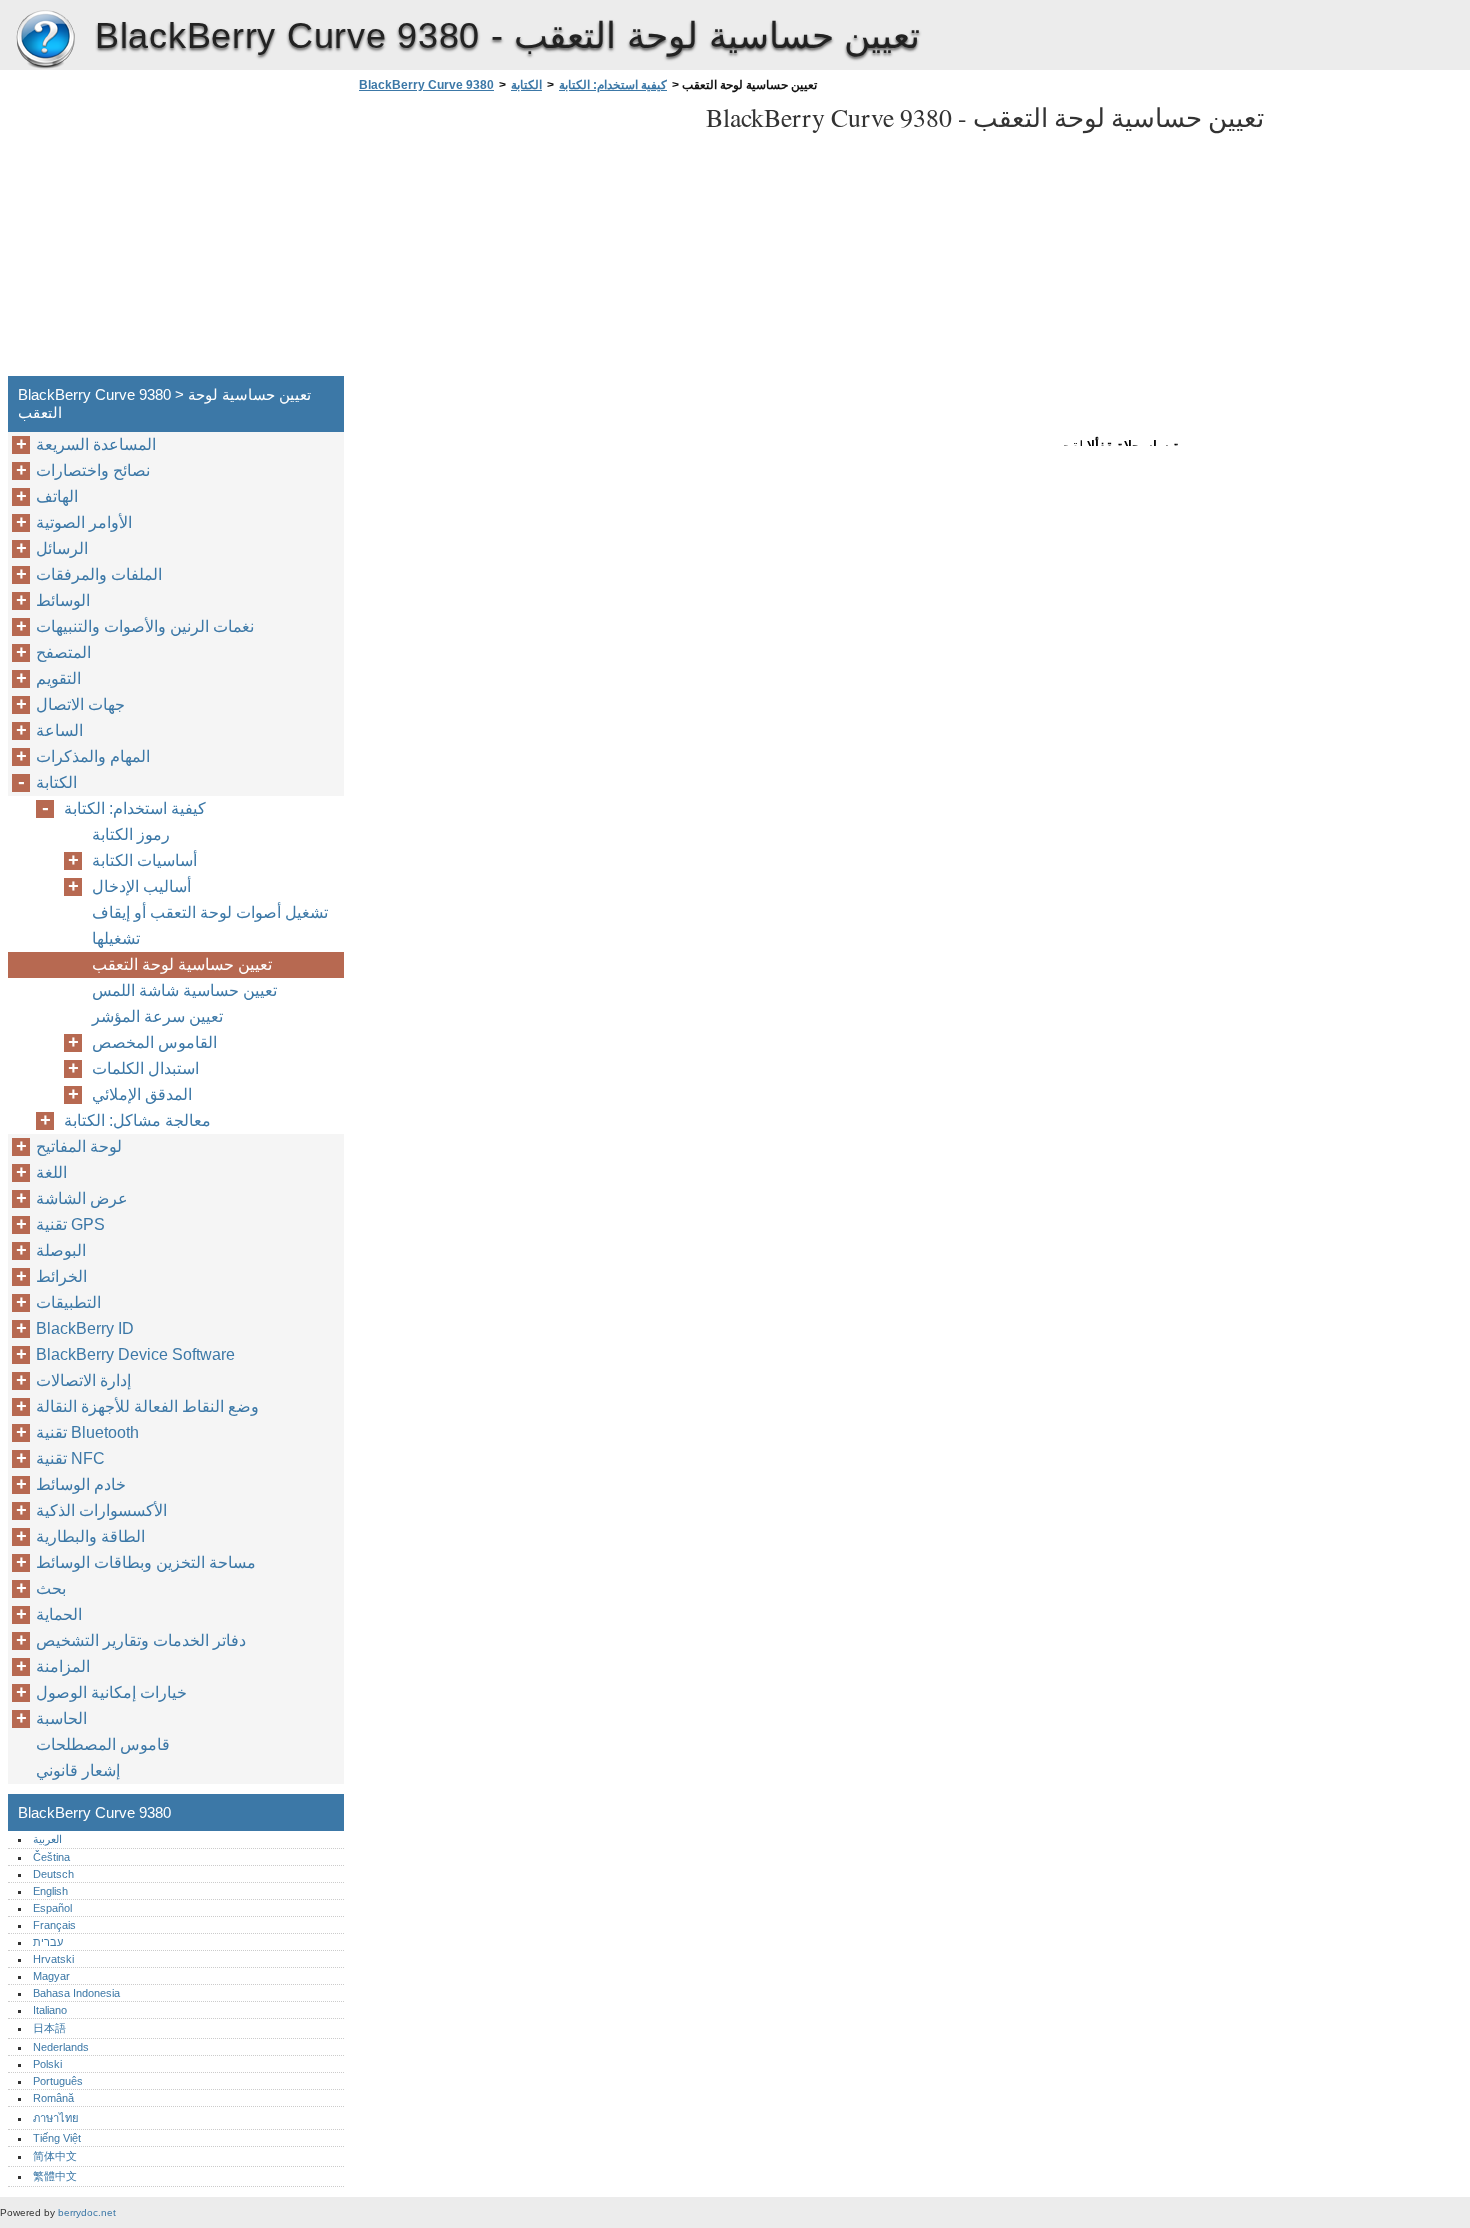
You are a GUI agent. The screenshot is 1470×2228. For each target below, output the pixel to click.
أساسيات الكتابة (144, 860)
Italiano (50, 2010)
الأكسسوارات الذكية (101, 1510)
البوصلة (61, 1250)
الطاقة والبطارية (90, 1536)
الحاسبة (61, 1718)
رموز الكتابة (131, 834)
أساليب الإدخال (141, 886)
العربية (47, 1839)
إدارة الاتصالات (83, 1380)
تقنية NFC (70, 1458)
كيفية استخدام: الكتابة (613, 85)
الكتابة (526, 85)
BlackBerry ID (85, 1328)
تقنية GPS (70, 1224)
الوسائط (63, 600)
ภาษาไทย (56, 2118)
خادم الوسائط (81, 1484)
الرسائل (62, 548)
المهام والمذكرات (93, 756)
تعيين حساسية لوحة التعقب (182, 964)
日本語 (49, 2028)
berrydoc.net (87, 2212)
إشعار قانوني (78, 1770)
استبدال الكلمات (145, 1068)
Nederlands (61, 2047)
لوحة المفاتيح (79, 1146)
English (50, 1891)
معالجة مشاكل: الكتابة (137, 1120)
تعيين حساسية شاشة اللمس (184, 990)
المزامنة (63, 1666)
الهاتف (57, 496)
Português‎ (58, 2081)
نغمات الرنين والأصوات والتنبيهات (145, 626)
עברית (48, 1942)
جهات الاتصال (80, 704)
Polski (47, 2064)
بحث (51, 1588)
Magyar (51, 1976)
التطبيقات (68, 1302)
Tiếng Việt (57, 2138)
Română (53, 2098)
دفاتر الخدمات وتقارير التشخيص (141, 1640)
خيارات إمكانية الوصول (111, 1692)
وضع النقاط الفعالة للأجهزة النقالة (147, 1406)
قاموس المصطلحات (103, 1744)
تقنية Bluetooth (87, 1432)
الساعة (59, 730)
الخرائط (61, 1276)
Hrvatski (53, 1959)
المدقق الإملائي (142, 1094)
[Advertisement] (522, 240)
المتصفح (63, 652)
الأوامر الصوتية (84, 522)
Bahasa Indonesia (76, 1993)
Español (52, 1908)
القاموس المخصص (154, 1042)
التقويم (58, 678)
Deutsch (53, 1874)
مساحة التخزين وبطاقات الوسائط (146, 1562)
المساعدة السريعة (96, 444)
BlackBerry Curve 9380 (45, 40)
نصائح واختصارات (93, 470)
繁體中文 (55, 2176)
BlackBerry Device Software (135, 1354)
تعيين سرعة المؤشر (157, 1016)
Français (54, 1925)
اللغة (51, 1172)
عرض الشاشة (82, 1198)
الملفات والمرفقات (99, 574)
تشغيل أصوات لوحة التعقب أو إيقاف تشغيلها (210, 925)
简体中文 (55, 2156)
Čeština (51, 1857)
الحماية (59, 1614)
